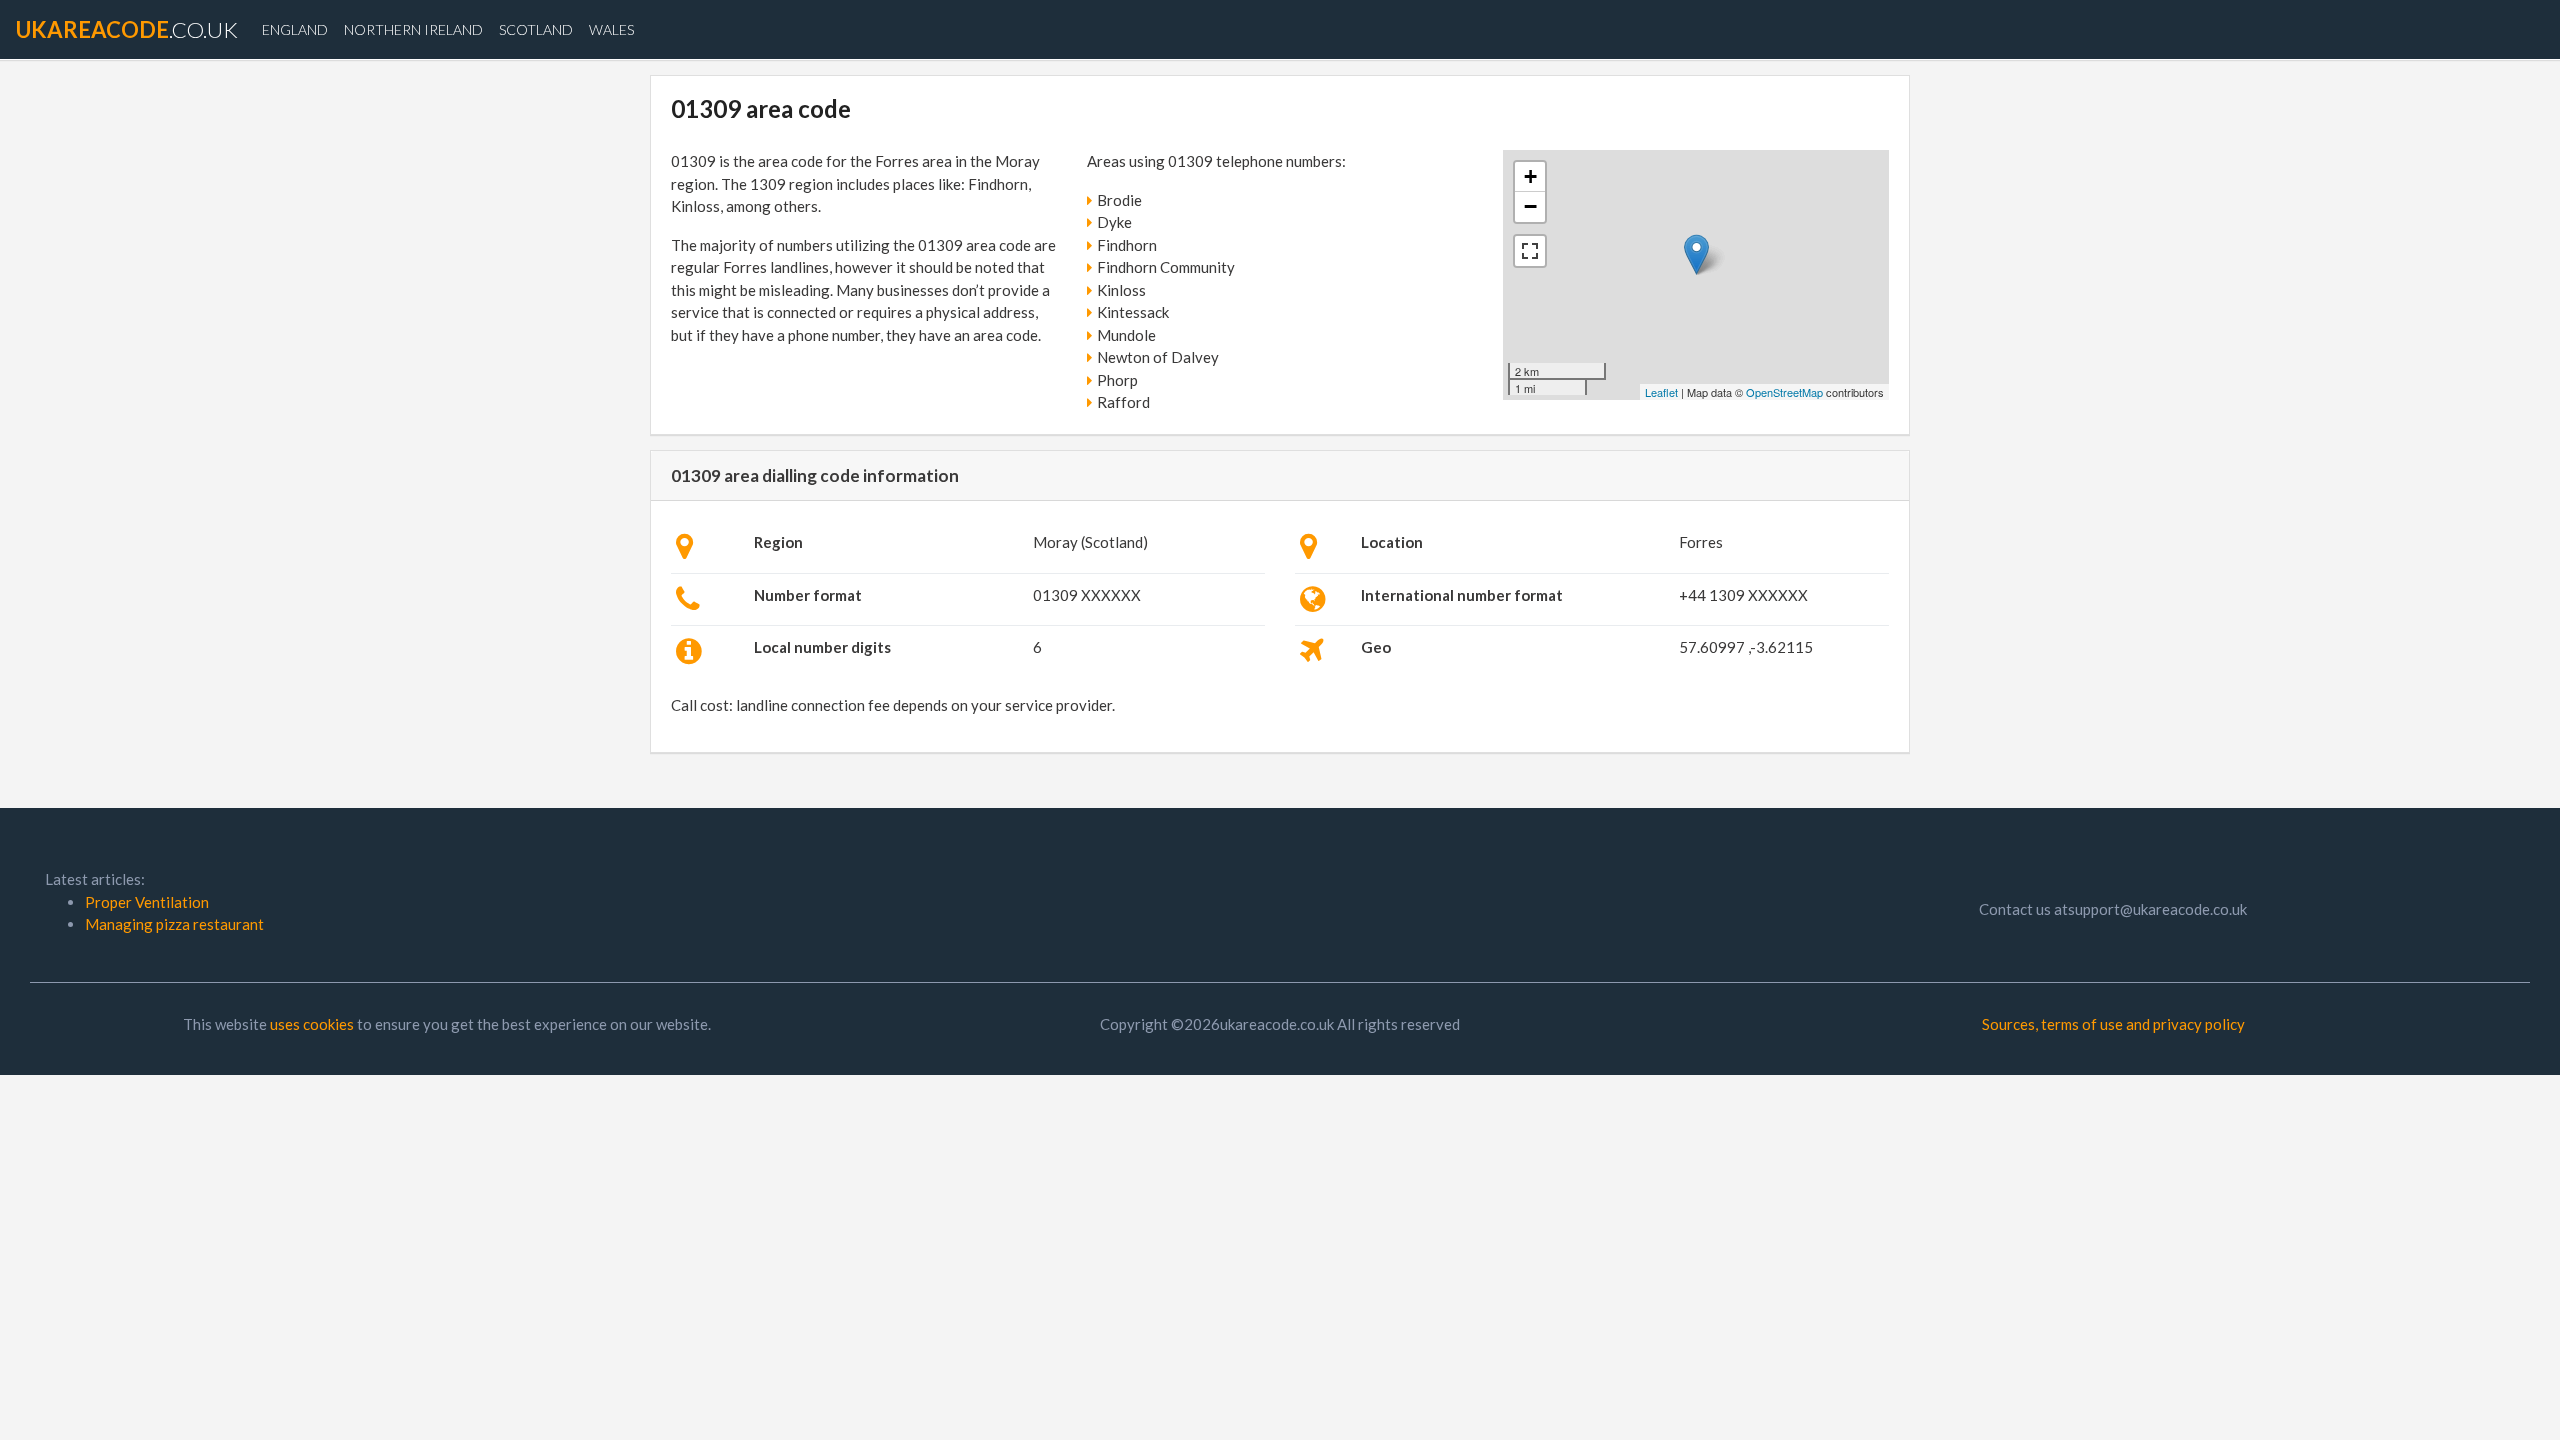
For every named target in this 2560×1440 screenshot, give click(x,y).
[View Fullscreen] (1530, 251)
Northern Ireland (413, 29)
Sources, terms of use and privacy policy (2113, 1024)
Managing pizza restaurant (174, 924)
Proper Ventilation (147, 902)
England (295, 29)
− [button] (1530, 206)
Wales (611, 29)
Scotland (536, 29)
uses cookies (312, 1024)
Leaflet (1661, 392)
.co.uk (127, 29)
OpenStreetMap (1784, 392)
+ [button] (1530, 176)
